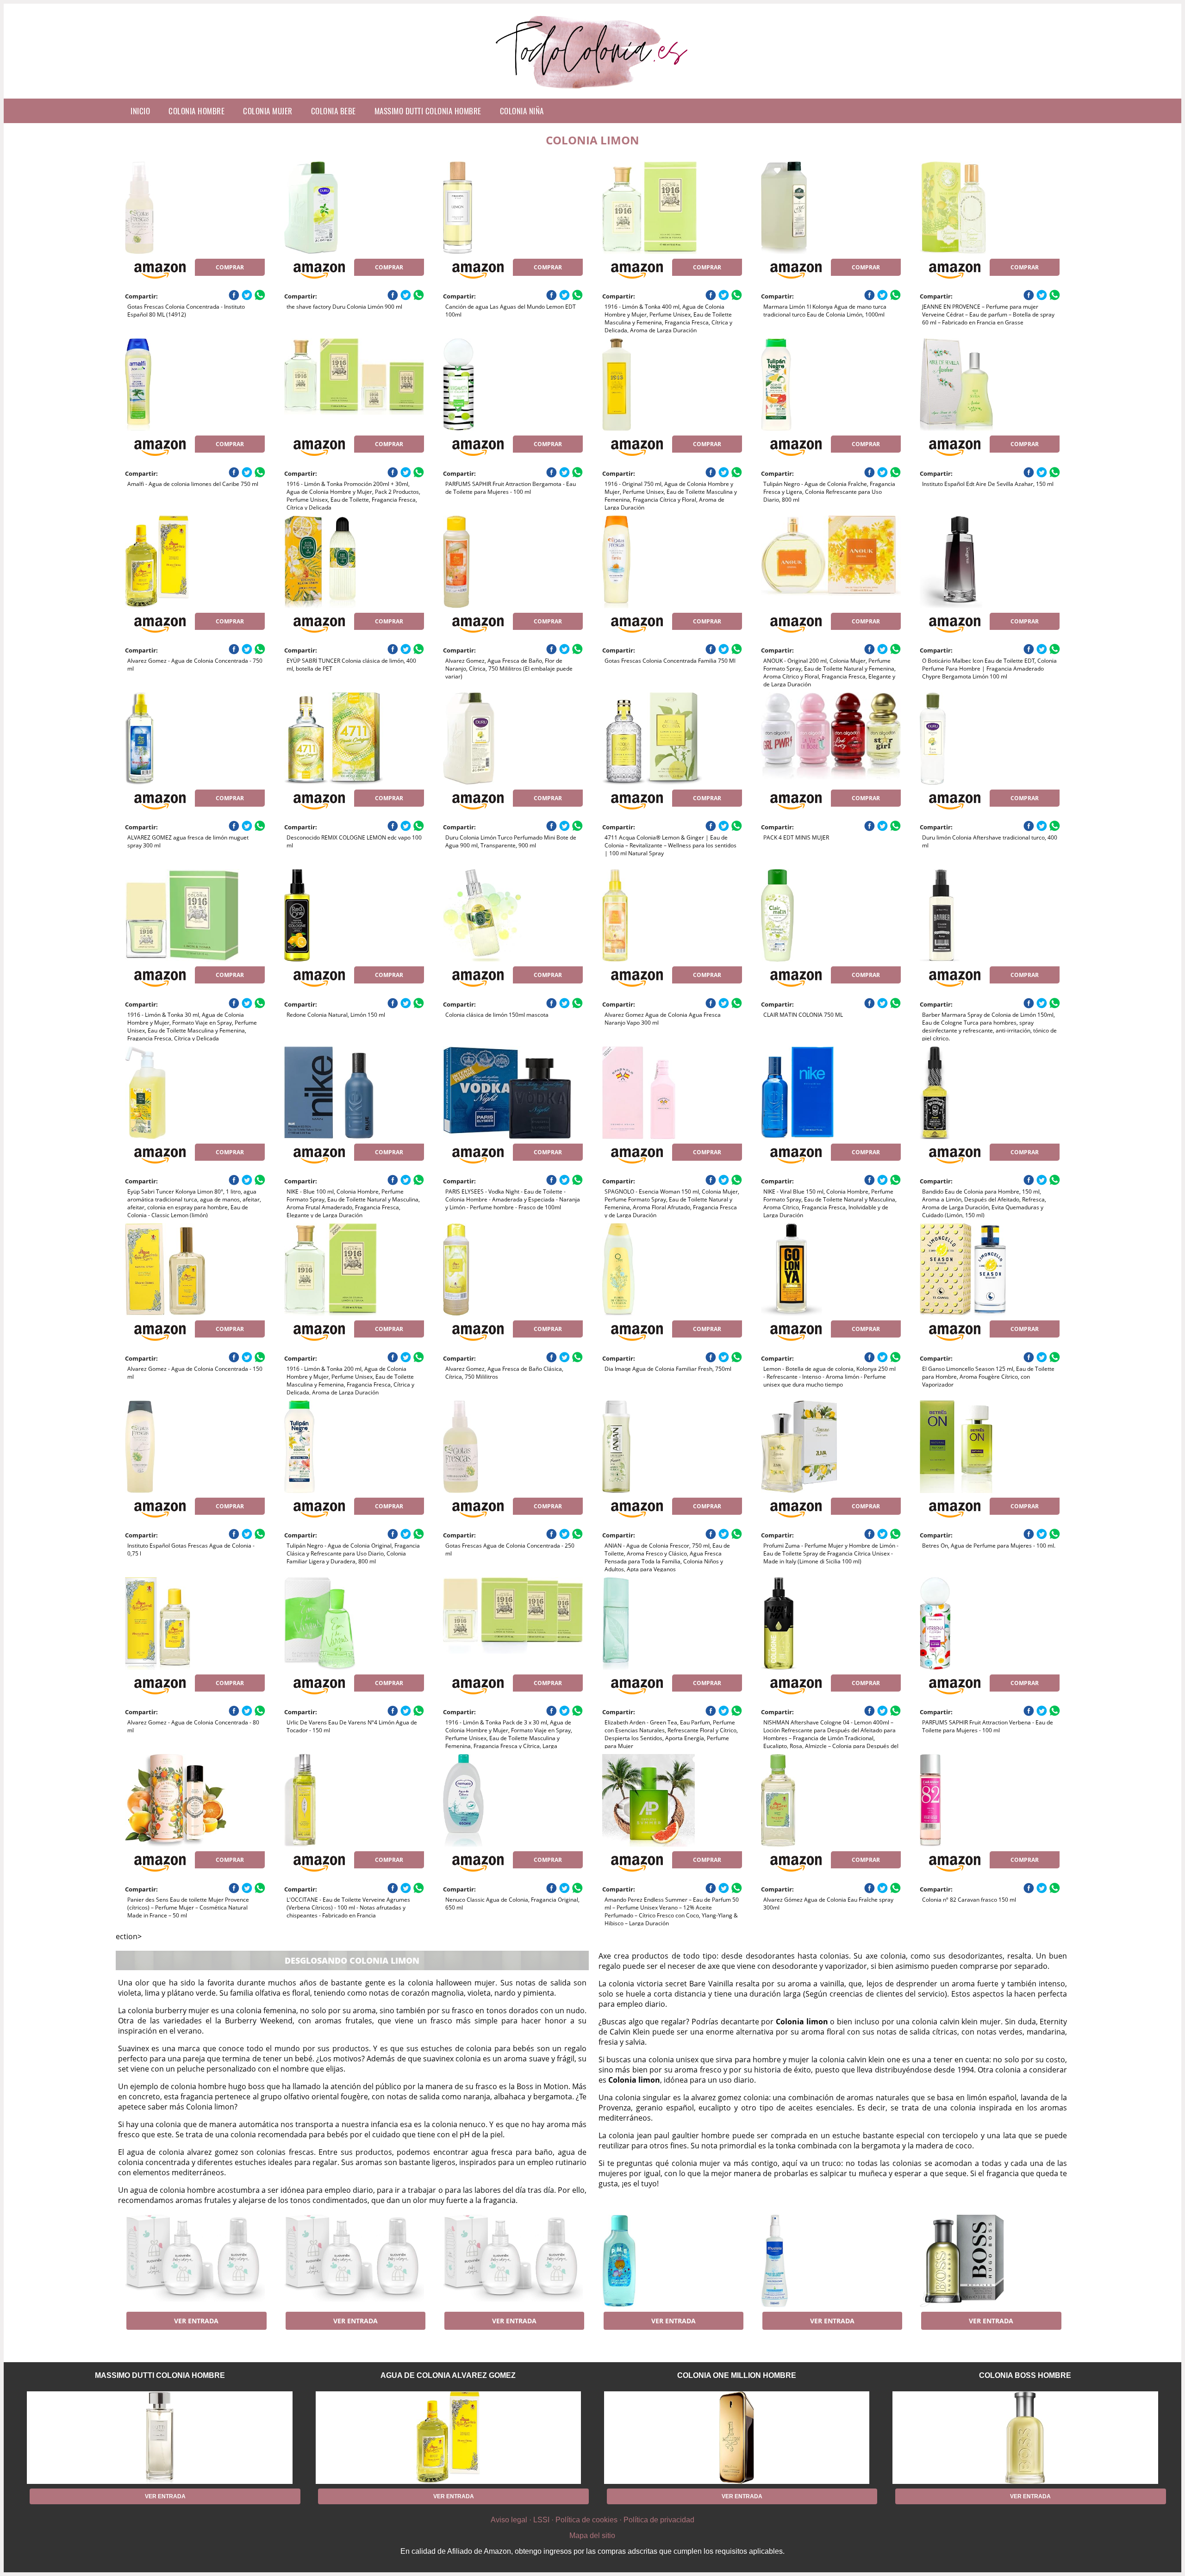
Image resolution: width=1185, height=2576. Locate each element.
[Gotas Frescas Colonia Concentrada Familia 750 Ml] (672, 562)
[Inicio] (593, 91)
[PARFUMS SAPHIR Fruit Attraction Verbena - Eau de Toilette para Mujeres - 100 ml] (990, 1624)
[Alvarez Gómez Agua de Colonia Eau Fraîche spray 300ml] (831, 1800)
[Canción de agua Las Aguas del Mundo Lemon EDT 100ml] (513, 208)
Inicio (140, 111)
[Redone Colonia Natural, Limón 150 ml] (354, 915)
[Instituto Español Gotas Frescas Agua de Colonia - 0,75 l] (195, 1447)
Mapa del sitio (592, 2536)
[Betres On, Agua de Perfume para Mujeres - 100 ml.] (990, 1447)
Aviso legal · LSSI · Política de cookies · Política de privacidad (592, 2520)
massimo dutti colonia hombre (428, 111)
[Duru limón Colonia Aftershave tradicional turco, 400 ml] (990, 739)
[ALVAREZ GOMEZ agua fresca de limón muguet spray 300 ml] (195, 739)
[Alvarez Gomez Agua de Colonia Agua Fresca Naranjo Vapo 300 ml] (672, 915)
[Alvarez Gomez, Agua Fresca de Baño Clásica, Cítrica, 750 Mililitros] (513, 1269)
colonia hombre (196, 111)
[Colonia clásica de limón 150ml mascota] (513, 915)
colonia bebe (334, 111)
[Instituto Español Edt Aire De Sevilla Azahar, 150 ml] (990, 385)
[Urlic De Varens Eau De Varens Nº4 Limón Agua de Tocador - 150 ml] (354, 1624)
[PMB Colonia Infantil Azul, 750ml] (672, 2261)
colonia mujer (268, 111)
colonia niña (522, 111)
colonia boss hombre (1025, 2375)
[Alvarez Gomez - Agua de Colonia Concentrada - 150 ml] (195, 1269)
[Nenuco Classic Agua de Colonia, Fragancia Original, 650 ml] (513, 1800)
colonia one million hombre (737, 2375)
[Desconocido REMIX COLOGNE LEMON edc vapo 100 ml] (354, 739)
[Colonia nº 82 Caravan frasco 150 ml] (990, 1800)
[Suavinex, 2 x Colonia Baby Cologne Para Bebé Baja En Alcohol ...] (195, 2261)
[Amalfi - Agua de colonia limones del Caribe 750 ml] (195, 385)
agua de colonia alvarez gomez (448, 2375)
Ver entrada (196, 2321)
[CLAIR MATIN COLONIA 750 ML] (831, 915)
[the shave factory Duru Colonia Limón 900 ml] (354, 208)
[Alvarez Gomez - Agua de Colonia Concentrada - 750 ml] (195, 562)
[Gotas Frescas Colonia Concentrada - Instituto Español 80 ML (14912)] (195, 208)
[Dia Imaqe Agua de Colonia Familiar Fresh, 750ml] (672, 1269)
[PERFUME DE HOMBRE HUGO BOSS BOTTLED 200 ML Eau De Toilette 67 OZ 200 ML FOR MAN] (990, 2261)
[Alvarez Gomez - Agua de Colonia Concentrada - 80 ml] (195, 1624)
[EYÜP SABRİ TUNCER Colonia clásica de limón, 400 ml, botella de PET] (354, 562)
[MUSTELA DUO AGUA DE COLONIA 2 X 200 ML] (831, 2261)
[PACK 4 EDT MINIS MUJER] (831, 739)
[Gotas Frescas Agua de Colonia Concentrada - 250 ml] (513, 1447)
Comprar (230, 267)
